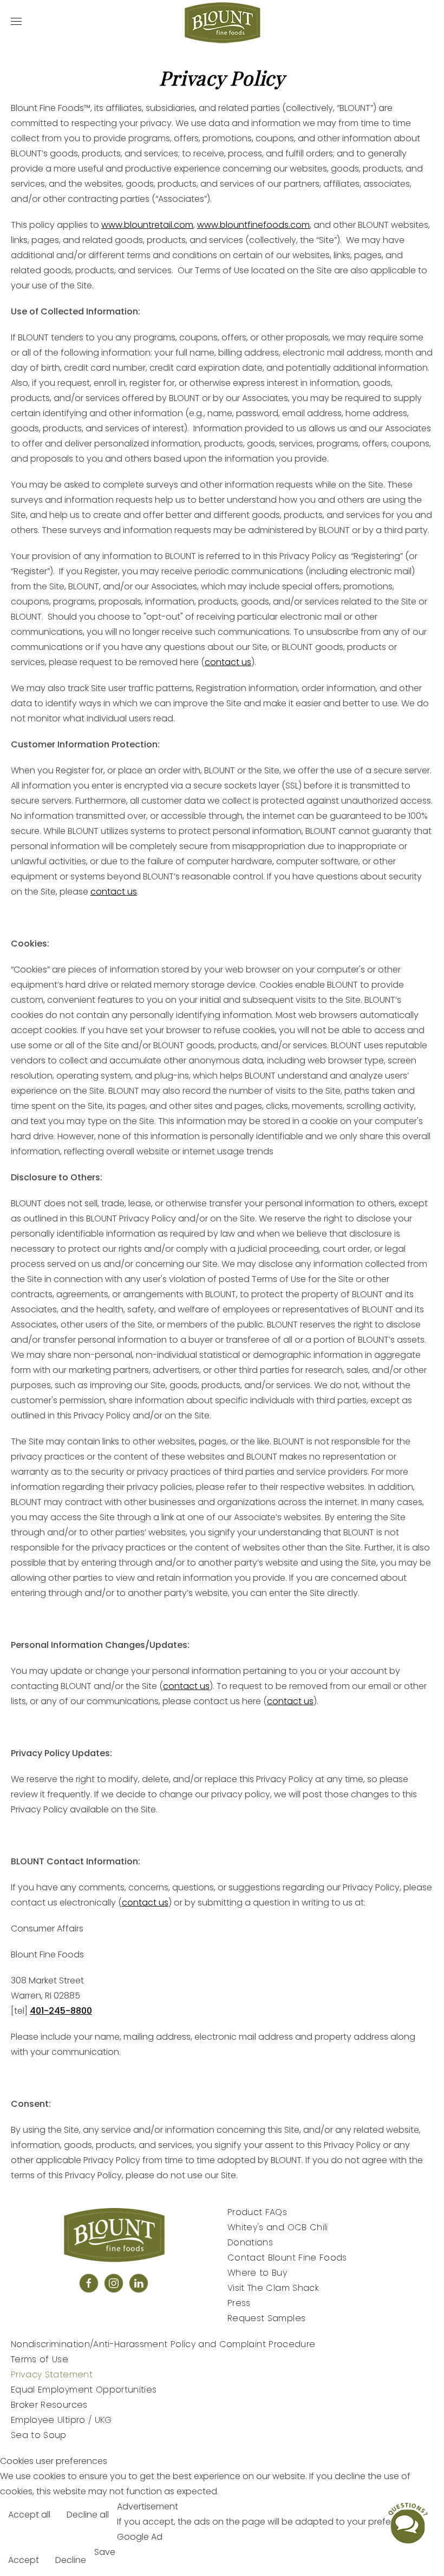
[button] (16, 22)
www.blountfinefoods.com (253, 225)
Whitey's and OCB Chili (278, 2227)
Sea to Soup (39, 2435)
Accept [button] (24, 2560)
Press (239, 2303)
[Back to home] (222, 22)
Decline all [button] (88, 2515)
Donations (250, 2242)
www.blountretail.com (147, 225)
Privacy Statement (52, 2374)
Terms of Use (40, 2359)
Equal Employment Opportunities (84, 2390)
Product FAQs (257, 2212)
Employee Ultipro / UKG (61, 2420)
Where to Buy (257, 2273)
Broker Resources (49, 2405)
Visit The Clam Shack (273, 2288)
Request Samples (266, 2318)
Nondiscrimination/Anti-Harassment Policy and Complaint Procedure (163, 2344)
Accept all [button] (29, 2515)
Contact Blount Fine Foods (287, 2258)
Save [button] (105, 2552)
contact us (228, 662)
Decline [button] (71, 2560)
